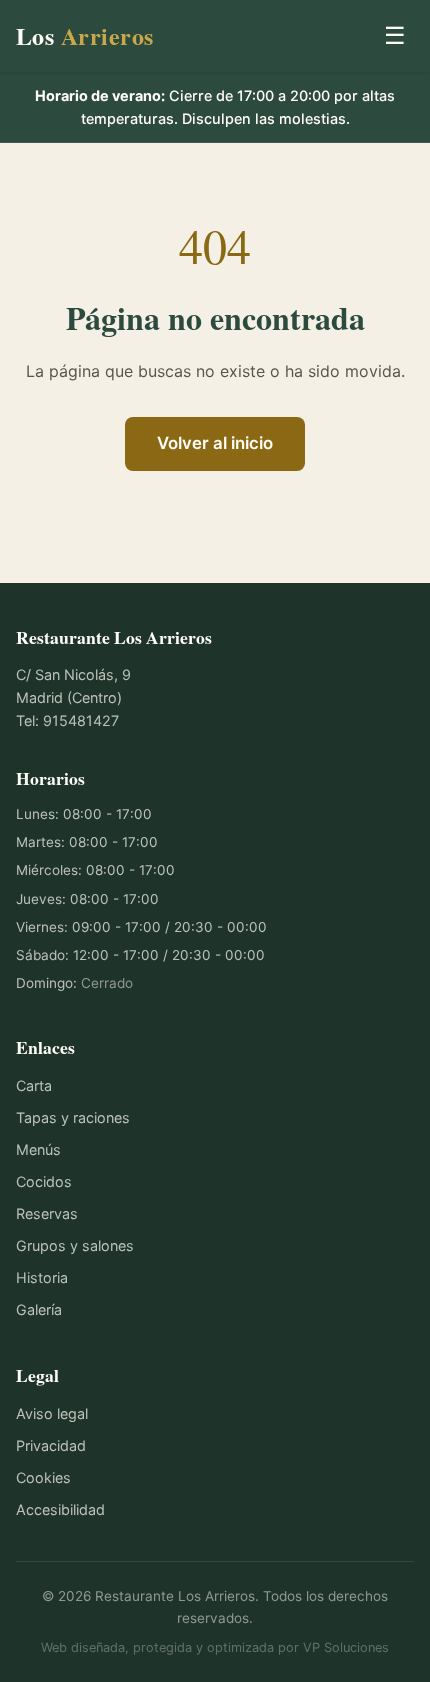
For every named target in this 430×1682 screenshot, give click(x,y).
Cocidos (44, 1181)
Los (85, 35)
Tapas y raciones (73, 1117)
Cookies (43, 1477)
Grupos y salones (75, 1245)
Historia (42, 1277)
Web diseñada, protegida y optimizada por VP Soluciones (215, 1647)
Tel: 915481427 (67, 720)
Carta (34, 1085)
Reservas (47, 1213)
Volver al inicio (215, 443)
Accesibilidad (60, 1509)
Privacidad (51, 1445)
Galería (39, 1309)
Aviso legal (52, 1413)
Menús (38, 1149)
